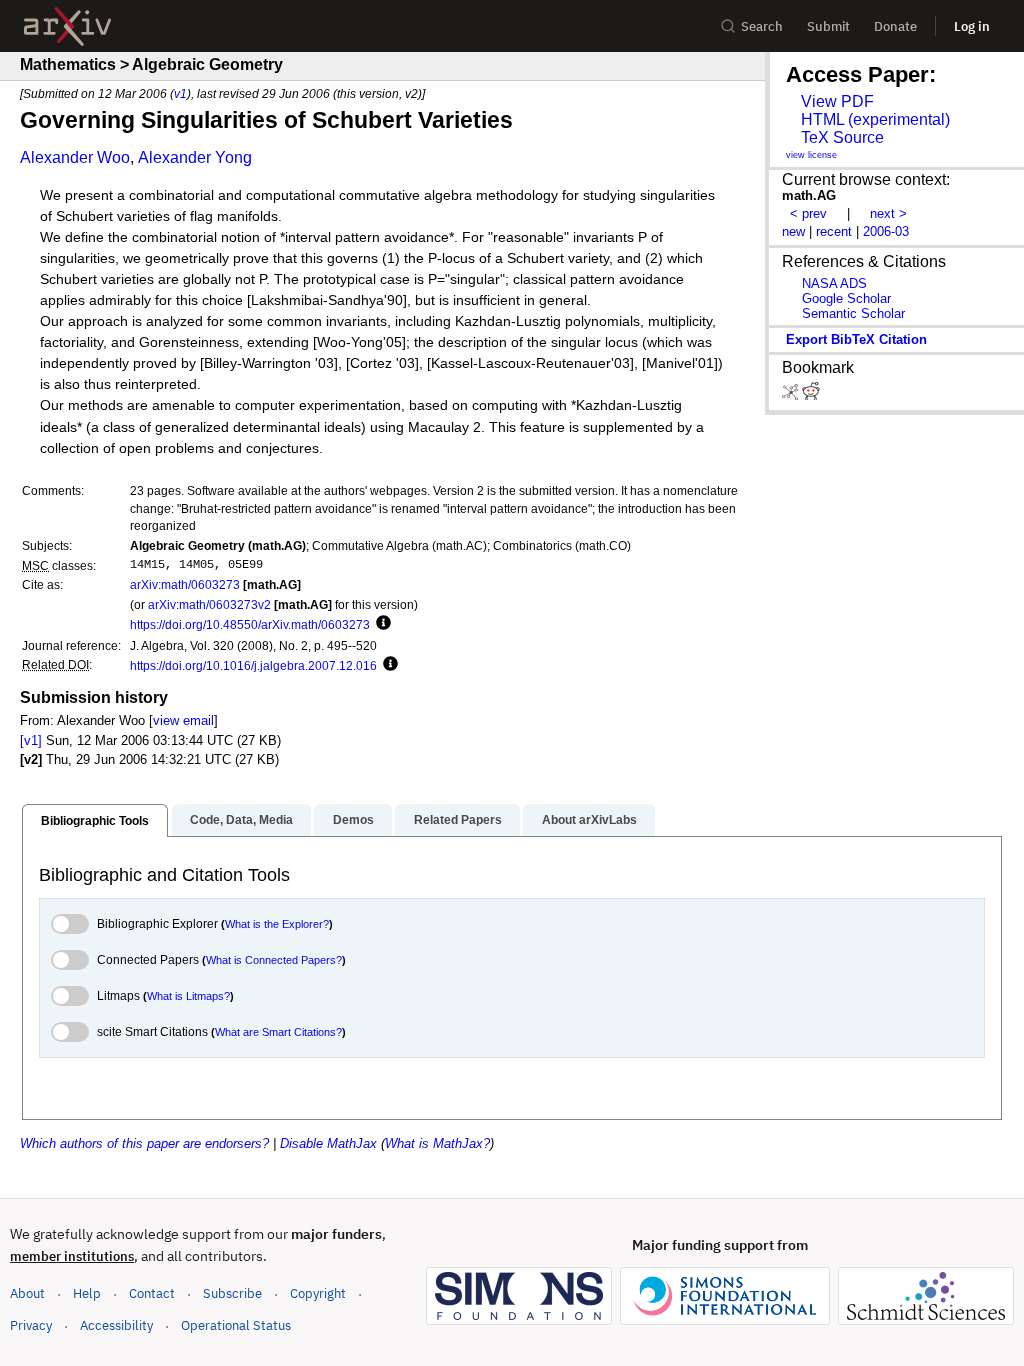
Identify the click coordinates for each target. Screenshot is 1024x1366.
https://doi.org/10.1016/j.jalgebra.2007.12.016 (253, 665)
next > (888, 213)
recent (834, 231)
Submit (828, 26)
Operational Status (236, 1325)
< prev (808, 213)
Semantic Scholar (853, 313)
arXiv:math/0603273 (185, 584)
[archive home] (67, 26)
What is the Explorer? (277, 924)
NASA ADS (834, 283)
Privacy (31, 1325)
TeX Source (842, 137)
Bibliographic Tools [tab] (95, 821)
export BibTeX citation (856, 339)
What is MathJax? (437, 1143)
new (793, 231)
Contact (152, 1293)
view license (811, 155)
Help (87, 1293)
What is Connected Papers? (274, 960)
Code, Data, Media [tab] (241, 820)
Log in (972, 26)
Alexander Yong (195, 157)
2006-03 (886, 231)
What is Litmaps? (188, 996)
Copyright (318, 1293)
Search (762, 26)
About (27, 1293)
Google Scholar (846, 298)
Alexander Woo (75, 157)
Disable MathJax (328, 1143)
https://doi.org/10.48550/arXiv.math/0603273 (250, 624)
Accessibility (116, 1325)
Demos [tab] (353, 820)
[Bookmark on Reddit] (811, 395)
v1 (180, 93)
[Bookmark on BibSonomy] (792, 395)
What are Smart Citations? (278, 1032)
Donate (895, 26)
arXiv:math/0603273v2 (209, 604)
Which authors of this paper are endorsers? (144, 1143)
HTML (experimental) (875, 119)
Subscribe (232, 1293)
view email (183, 720)
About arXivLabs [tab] (589, 820)
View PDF (837, 101)
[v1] (31, 740)
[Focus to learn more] (380, 624)
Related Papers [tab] (458, 820)
